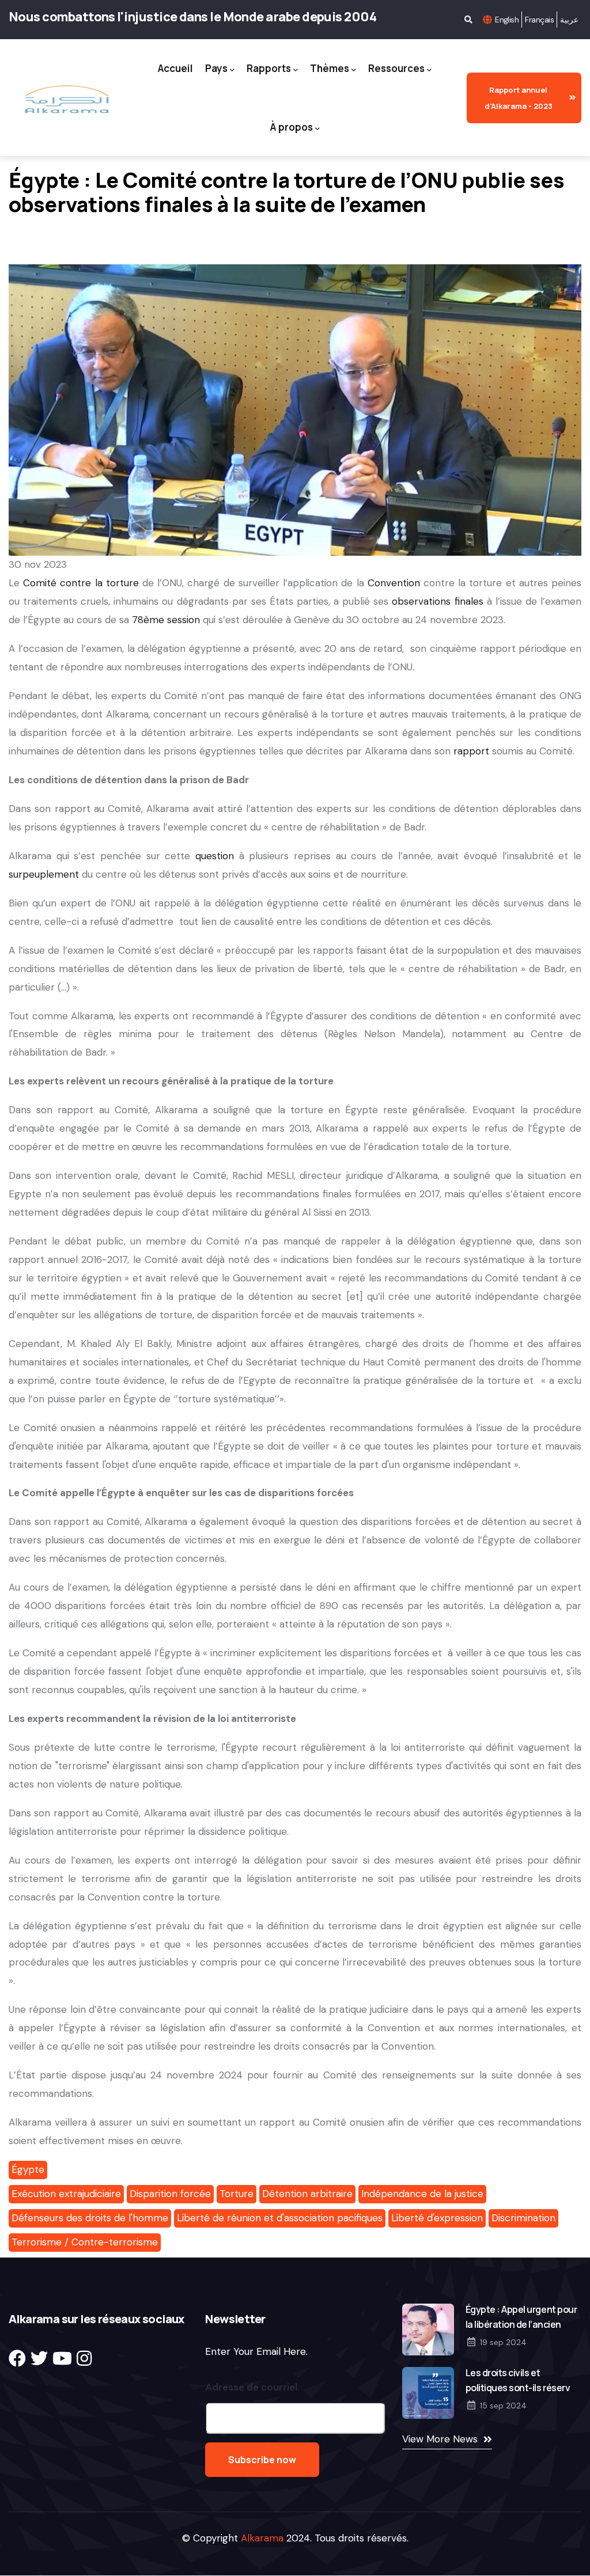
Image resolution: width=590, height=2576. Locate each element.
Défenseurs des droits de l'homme (90, 2218)
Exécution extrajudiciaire (66, 2194)
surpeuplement (44, 874)
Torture (237, 2194)
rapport (471, 751)
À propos (292, 127)
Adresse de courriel (251, 2387)
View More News (440, 2439)
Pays (216, 68)
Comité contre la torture (81, 583)
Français (539, 20)
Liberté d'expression (437, 2218)
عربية (569, 20)
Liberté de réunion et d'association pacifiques (280, 2218)
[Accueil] (66, 100)
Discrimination (523, 2218)
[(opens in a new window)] (17, 2359)
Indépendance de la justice (422, 2194)
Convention (394, 583)
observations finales (437, 601)
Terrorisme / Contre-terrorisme (85, 2242)
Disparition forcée (170, 2194)
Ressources (396, 68)
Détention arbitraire (307, 2194)
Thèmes (330, 68)
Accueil (175, 68)
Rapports (269, 68)
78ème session (166, 620)
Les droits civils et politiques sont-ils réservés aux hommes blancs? (523, 2388)
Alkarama (262, 2538)
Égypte (28, 2169)
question (215, 856)
